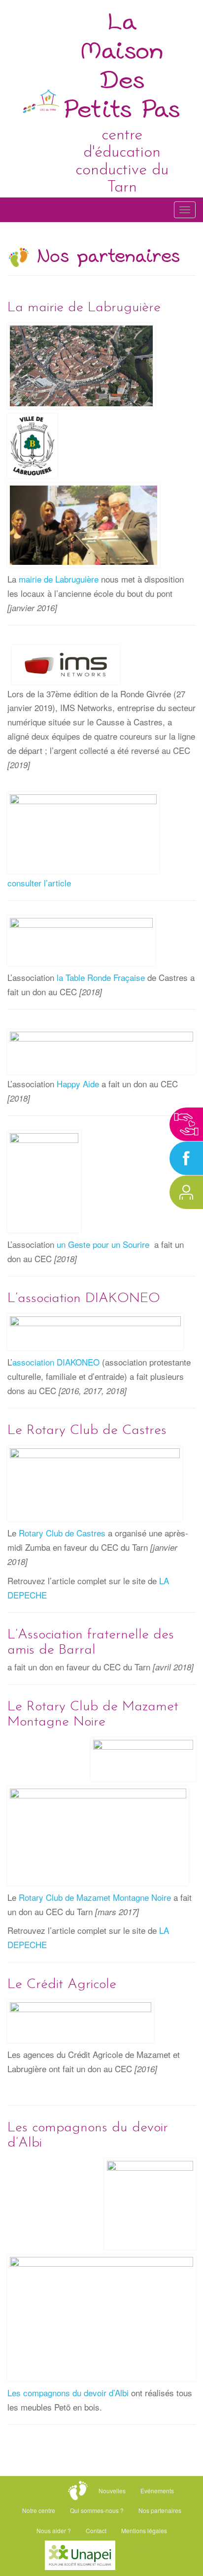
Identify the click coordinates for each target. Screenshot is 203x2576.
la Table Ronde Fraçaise (101, 977)
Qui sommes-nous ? (97, 2510)
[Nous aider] (186, 1124)
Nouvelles (112, 2491)
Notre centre (39, 2510)
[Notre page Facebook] (186, 1158)
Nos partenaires (160, 2510)
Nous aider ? (54, 2530)
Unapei (141, 2550)
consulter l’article (39, 883)
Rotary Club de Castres (62, 1533)
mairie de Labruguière (59, 579)
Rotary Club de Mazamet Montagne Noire (95, 1897)
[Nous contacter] (186, 1192)
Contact (96, 2530)
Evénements (157, 2491)
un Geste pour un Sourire (103, 1244)
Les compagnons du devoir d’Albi (68, 2393)
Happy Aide (78, 1084)
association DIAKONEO (56, 1362)
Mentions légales (144, 2530)
